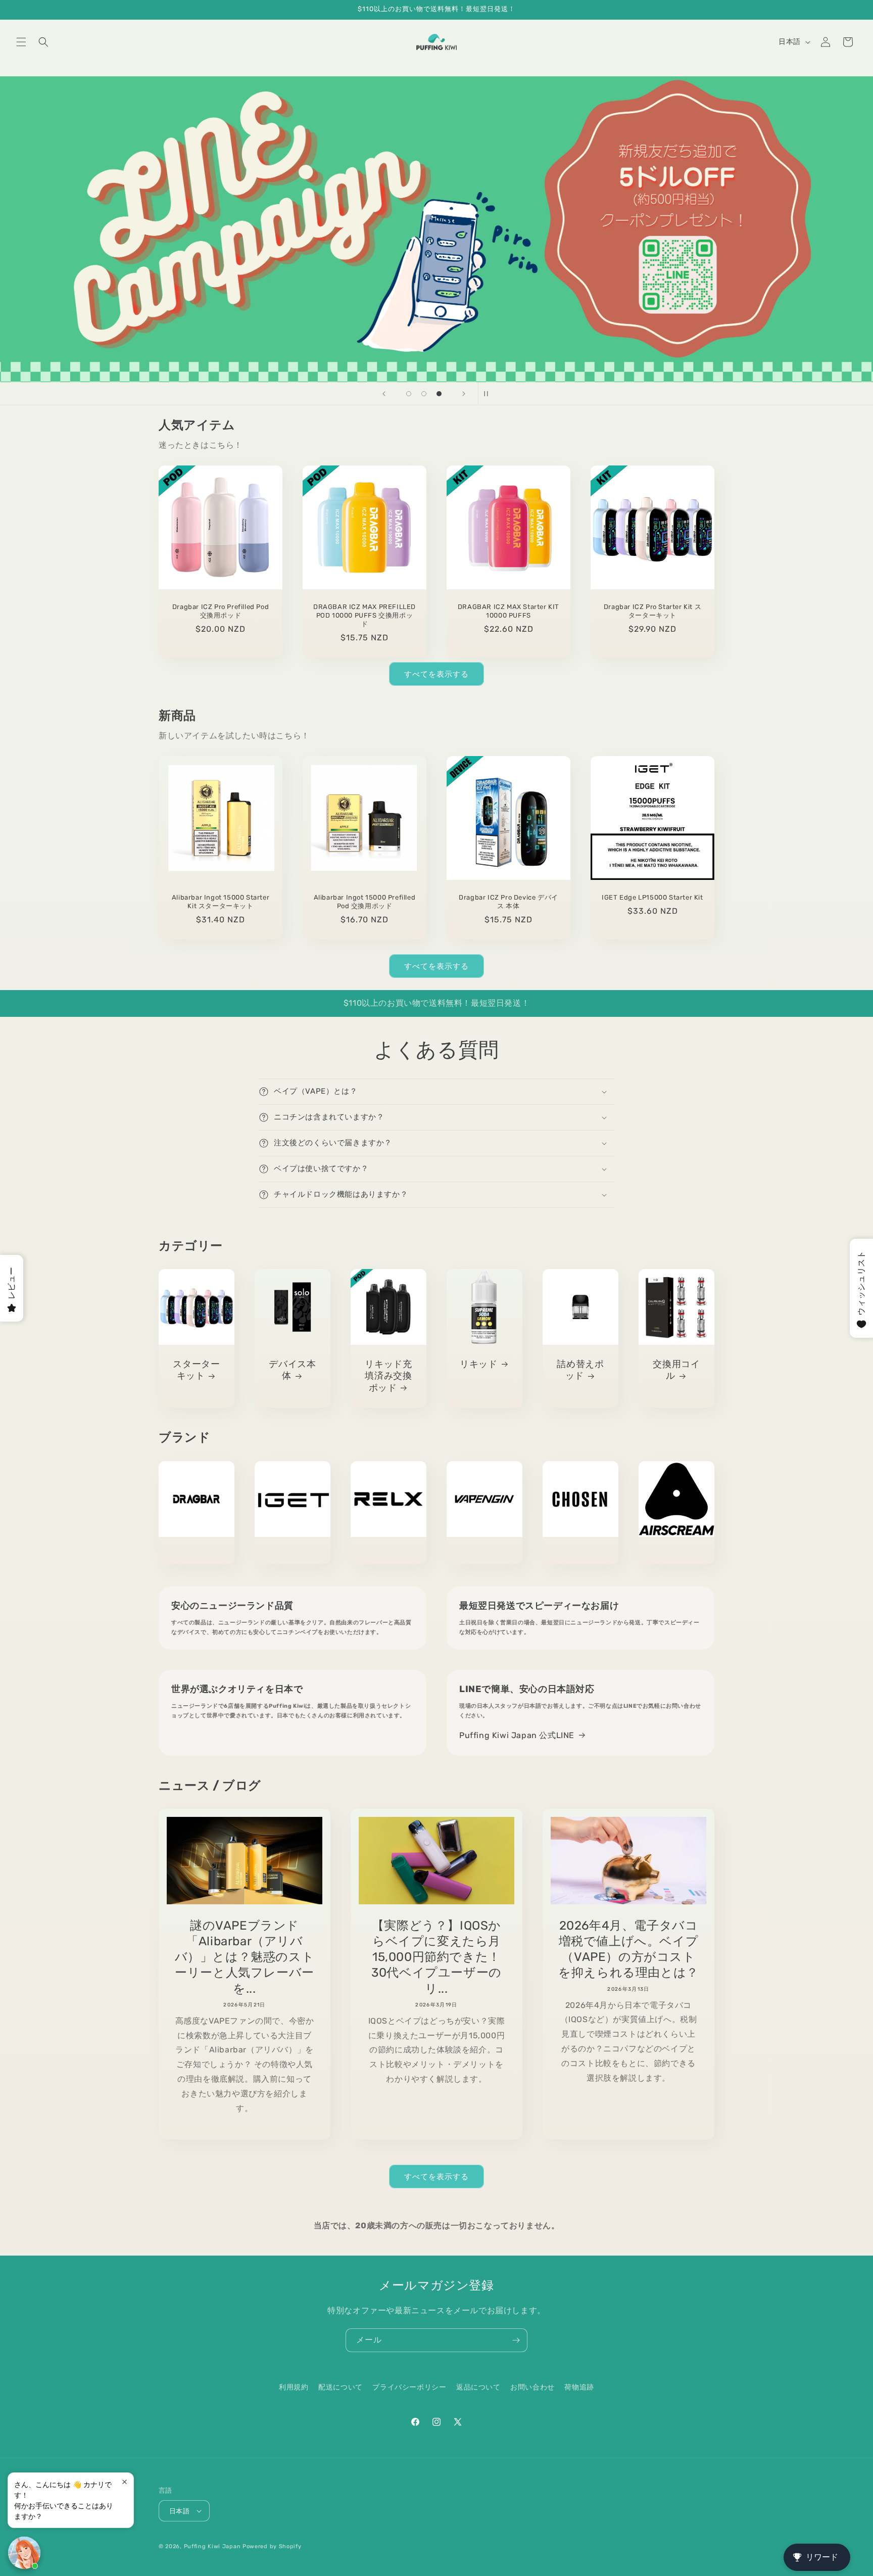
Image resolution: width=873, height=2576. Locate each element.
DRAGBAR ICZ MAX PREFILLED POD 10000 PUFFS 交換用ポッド (365, 615)
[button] (21, 42)
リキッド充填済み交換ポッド (388, 1376)
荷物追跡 (579, 2387)
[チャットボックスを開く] (24, 2553)
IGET (293, 1553)
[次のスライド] (464, 394)
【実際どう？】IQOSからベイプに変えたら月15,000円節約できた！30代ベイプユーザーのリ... (437, 1957)
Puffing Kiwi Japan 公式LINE (517, 1735)
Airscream (676, 1553)
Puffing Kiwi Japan (212, 2546)
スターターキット (196, 1370)
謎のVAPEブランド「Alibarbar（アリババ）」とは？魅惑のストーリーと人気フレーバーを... (245, 1957)
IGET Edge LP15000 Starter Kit (652, 897)
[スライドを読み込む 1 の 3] (409, 394)
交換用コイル (676, 1370)
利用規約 (294, 2387)
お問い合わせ (532, 2387)
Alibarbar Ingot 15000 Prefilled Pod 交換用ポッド (365, 902)
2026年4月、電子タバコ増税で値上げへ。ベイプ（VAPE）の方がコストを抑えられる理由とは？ (628, 1949)
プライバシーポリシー (409, 2387)
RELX (389, 1553)
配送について (341, 2387)
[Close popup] (125, 2482)
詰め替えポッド (580, 1370)
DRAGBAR (197, 1553)
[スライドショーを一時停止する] (489, 394)
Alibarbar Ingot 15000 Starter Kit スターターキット (221, 902)
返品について (478, 2387)
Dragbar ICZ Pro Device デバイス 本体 (508, 902)
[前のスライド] (384, 394)
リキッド (478, 1364)
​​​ (348, 229)
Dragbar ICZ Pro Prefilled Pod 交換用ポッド (221, 611)
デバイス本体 (292, 1370)
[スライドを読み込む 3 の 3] (439, 394)
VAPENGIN (484, 1553)
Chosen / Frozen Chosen (580, 1553)
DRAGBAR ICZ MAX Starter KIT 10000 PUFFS (508, 611)
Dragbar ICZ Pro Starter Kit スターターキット (652, 611)
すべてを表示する (437, 674)
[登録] (516, 2340)
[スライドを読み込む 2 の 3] (424, 394)
